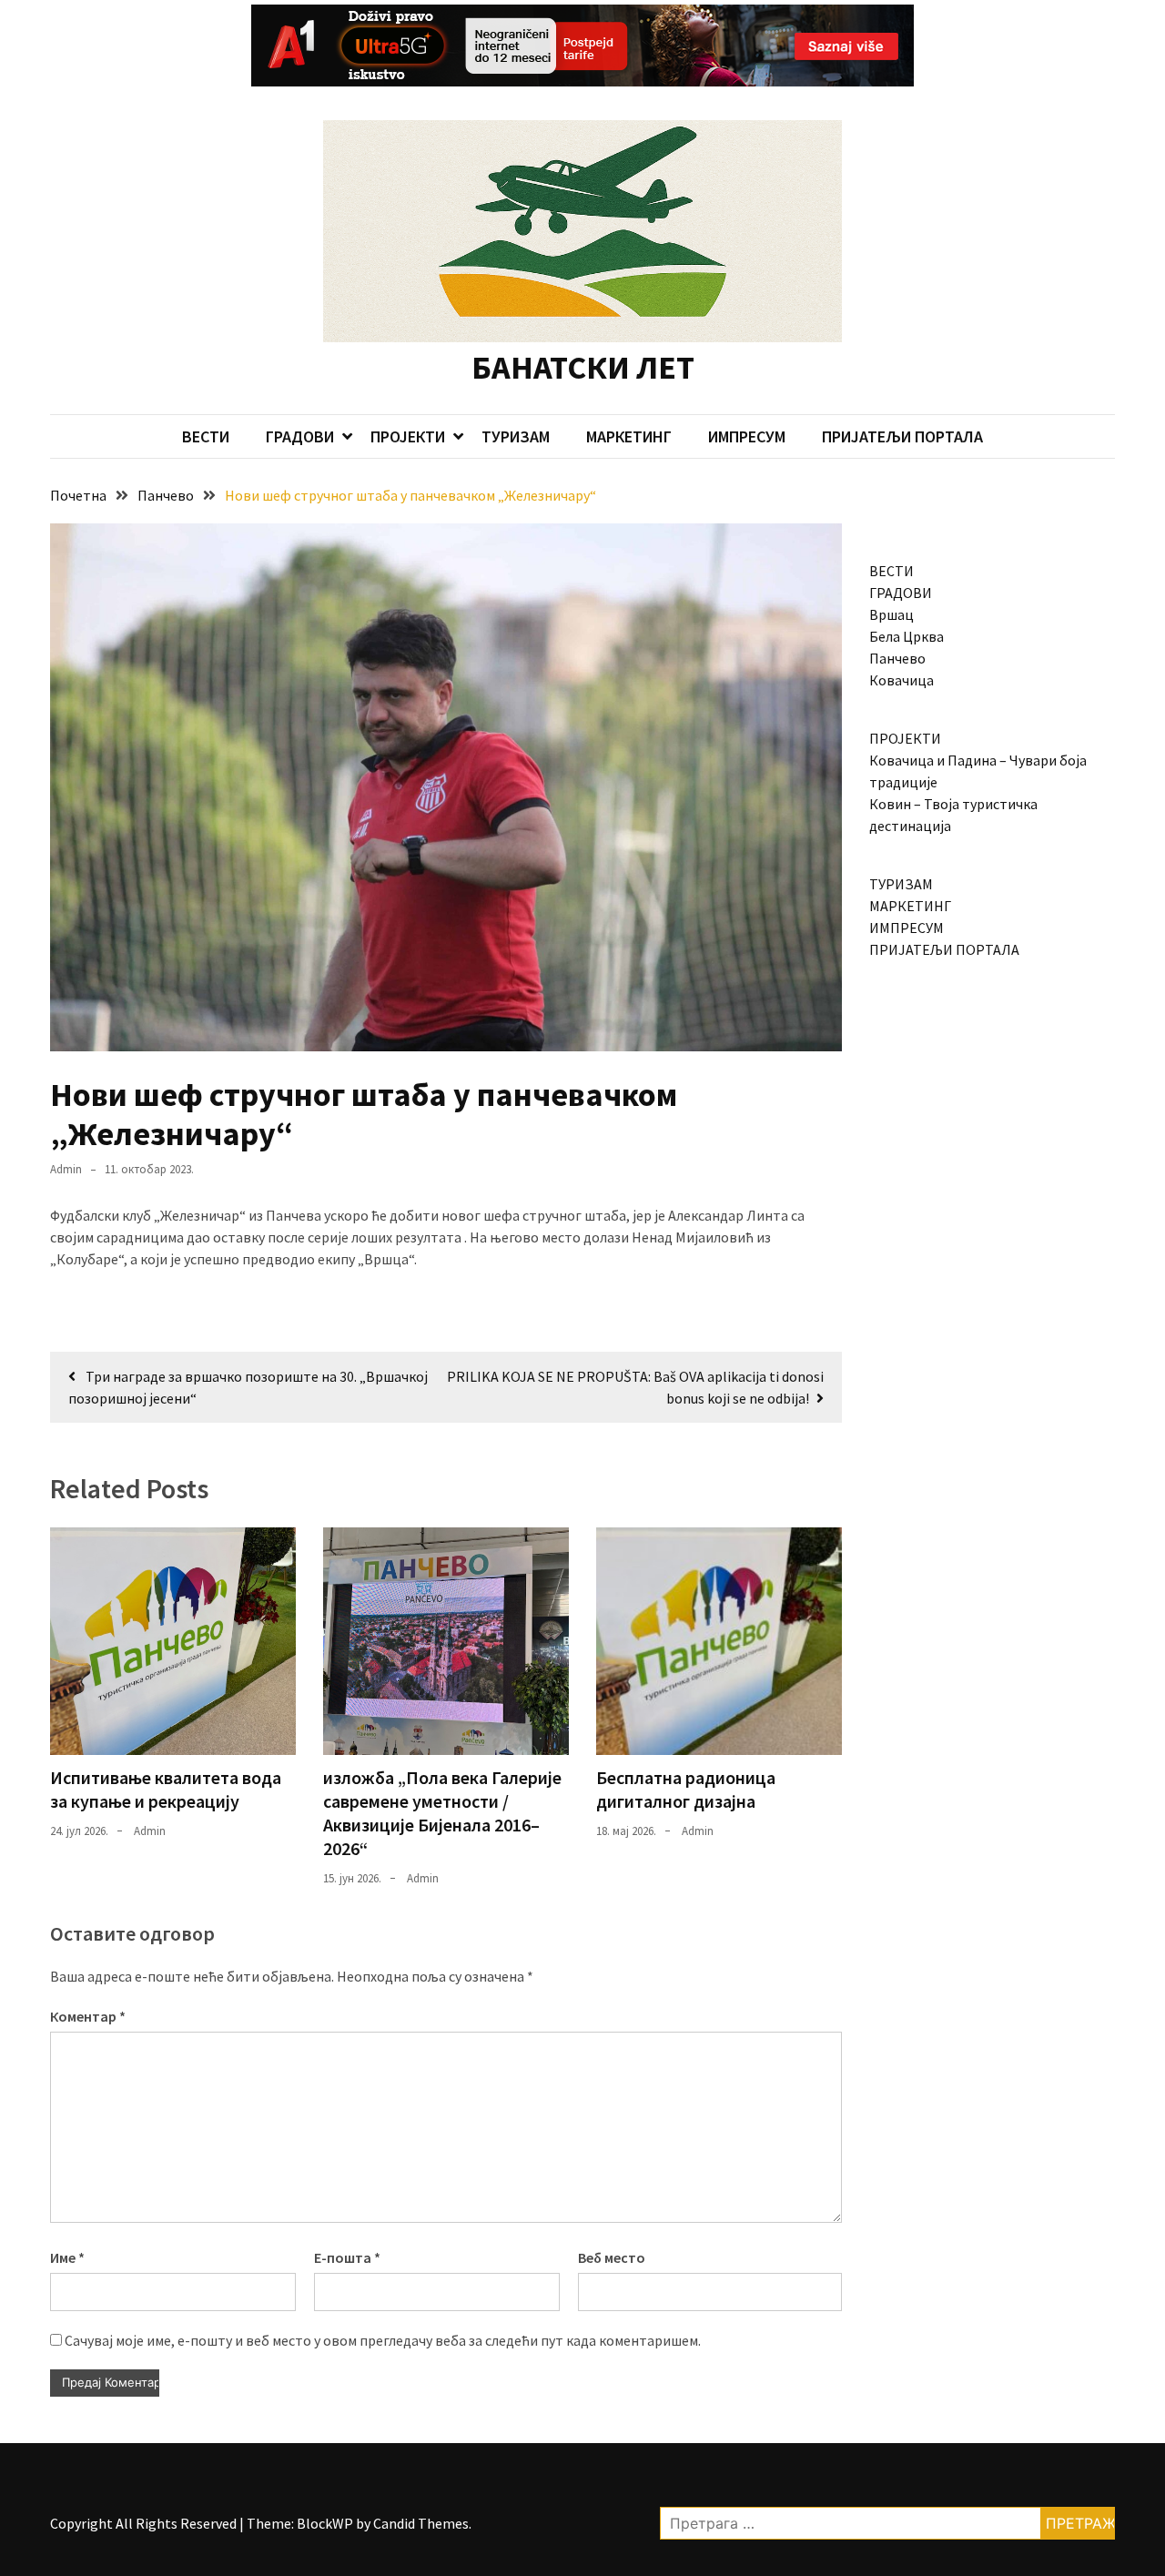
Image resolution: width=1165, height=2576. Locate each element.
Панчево (897, 658)
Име (67, 2257)
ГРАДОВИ (300, 436)
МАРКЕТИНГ (629, 436)
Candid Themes (421, 2523)
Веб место (612, 2257)
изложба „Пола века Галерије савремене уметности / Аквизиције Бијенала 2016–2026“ (442, 1813)
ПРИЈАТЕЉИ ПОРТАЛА (902, 436)
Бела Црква (907, 636)
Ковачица (902, 680)
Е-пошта (347, 2257)
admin (66, 1169)
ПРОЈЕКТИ (408, 436)
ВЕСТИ (206, 436)
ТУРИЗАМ (516, 436)
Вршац (891, 614)
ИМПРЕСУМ (747, 436)
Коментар (88, 2016)
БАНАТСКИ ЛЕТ (583, 367)
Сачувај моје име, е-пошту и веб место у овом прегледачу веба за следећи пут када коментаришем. (383, 2340)
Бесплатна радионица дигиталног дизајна (686, 1789)
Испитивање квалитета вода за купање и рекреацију (166, 1789)
